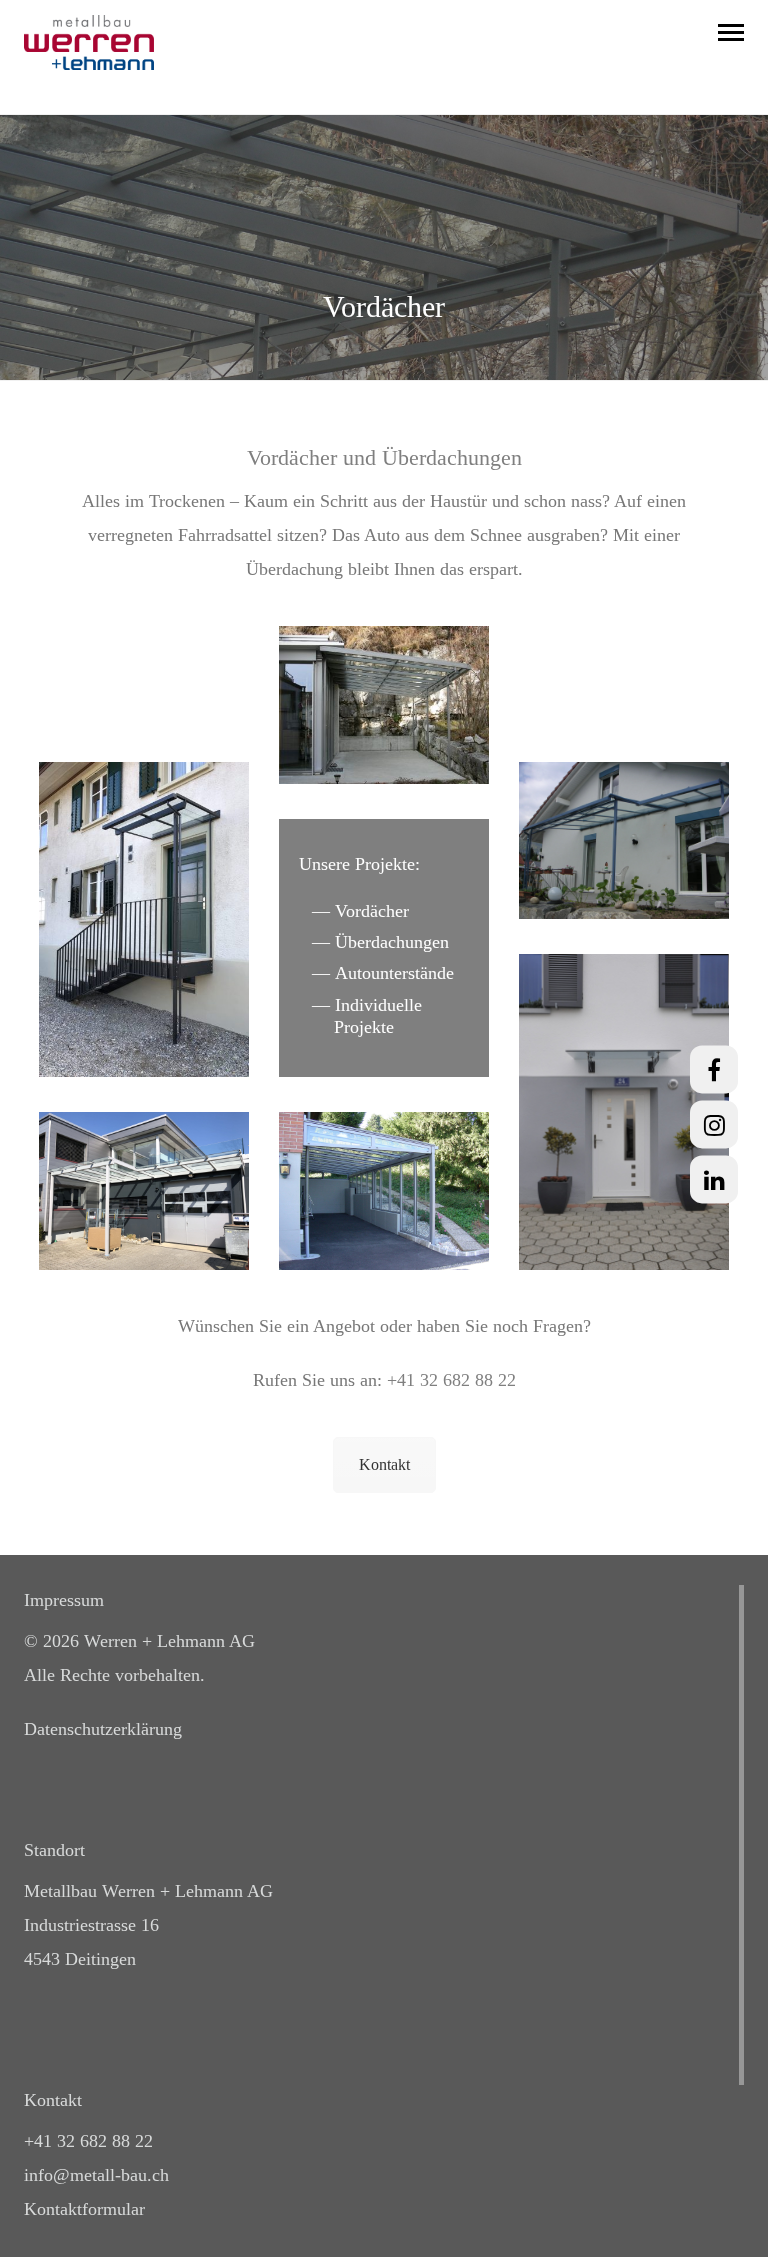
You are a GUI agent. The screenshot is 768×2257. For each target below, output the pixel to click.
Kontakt (384, 1464)
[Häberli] (144, 920)
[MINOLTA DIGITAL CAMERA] (624, 841)
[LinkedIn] (714, 1179)
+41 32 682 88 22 (451, 1380)
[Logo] (89, 41)
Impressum (64, 1600)
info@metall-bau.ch (96, 2175)
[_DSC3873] (624, 1112)
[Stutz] (144, 1191)
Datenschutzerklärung (103, 1729)
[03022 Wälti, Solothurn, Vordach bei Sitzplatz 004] (384, 705)
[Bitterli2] (384, 1191)
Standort (54, 1850)
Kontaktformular (84, 2209)
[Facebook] (714, 1069)
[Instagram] (714, 1124)
